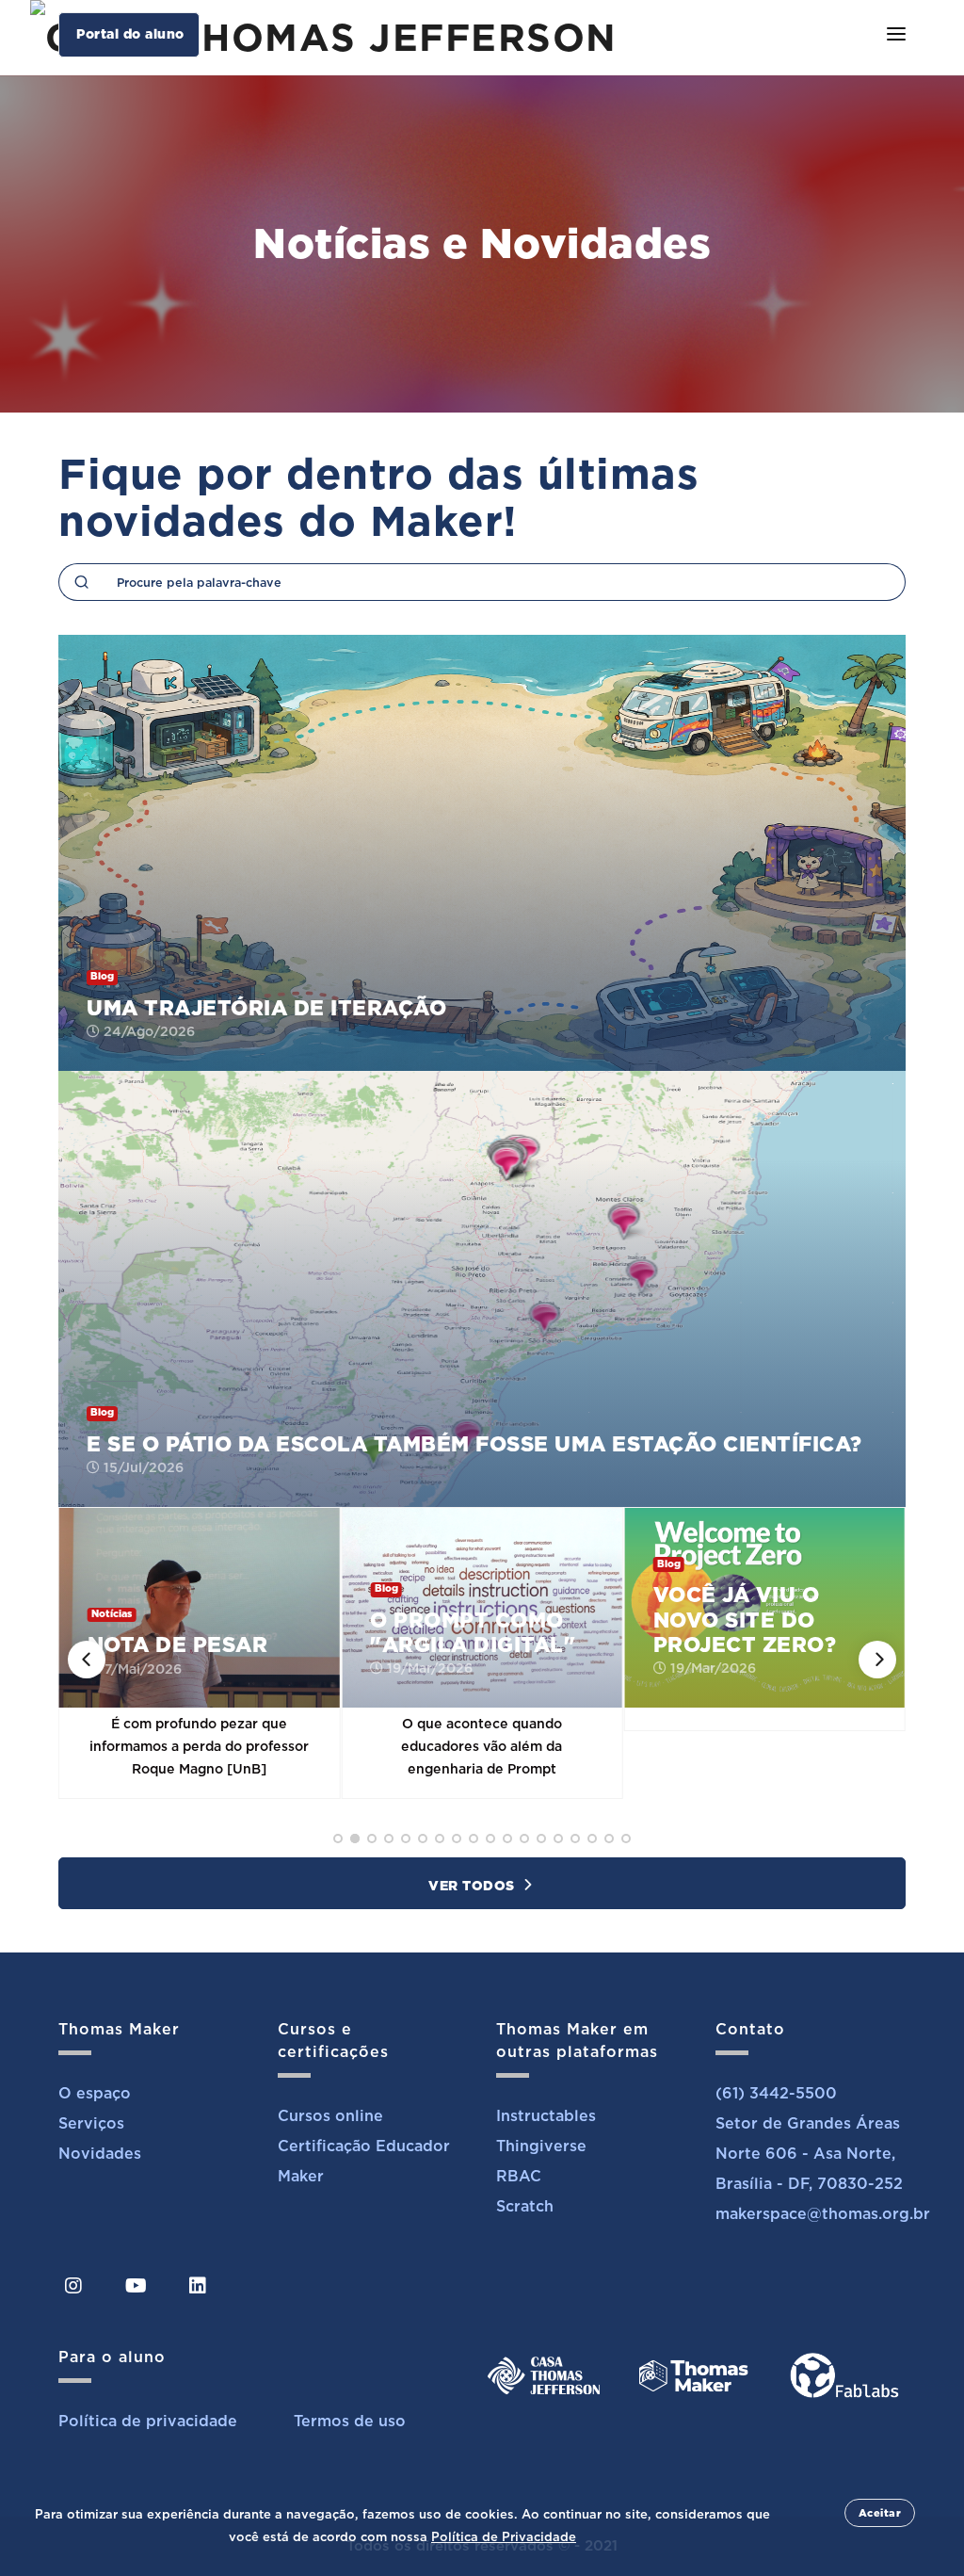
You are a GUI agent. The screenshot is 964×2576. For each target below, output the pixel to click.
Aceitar (880, 2513)
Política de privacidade (148, 2421)
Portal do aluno (130, 34)
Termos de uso (350, 2421)
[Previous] (87, 1660)
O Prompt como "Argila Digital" (196, 1632)
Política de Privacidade (504, 2537)
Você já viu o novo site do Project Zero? (467, 1620)
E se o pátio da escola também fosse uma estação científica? (474, 1444)
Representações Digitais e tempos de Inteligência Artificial (767, 1607)
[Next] (877, 1660)
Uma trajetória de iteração (266, 1008)
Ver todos (474, 1886)
